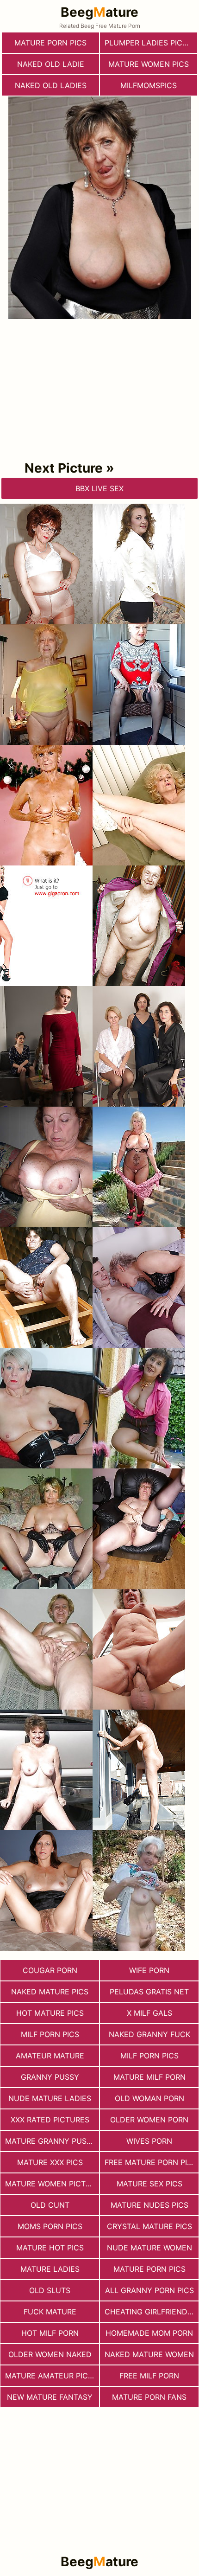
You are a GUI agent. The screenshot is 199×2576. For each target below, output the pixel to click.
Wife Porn (149, 1970)
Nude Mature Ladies (50, 2098)
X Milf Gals (149, 2013)
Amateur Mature (50, 2056)
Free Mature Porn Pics (151, 2162)
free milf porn (149, 2376)
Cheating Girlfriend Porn (152, 2312)
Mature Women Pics (149, 64)
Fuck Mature (50, 2312)
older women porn (149, 2120)
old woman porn (149, 2098)
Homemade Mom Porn (149, 2333)
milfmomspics (149, 85)
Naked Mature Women (149, 2354)
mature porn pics (50, 43)
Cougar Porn (50, 1970)
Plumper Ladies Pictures (151, 43)
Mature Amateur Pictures (52, 2376)
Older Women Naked (50, 2354)
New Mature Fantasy (50, 2397)
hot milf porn (50, 2333)
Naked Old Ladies (51, 85)
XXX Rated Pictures (50, 2120)
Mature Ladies (50, 2269)
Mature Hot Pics (50, 2248)
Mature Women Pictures (52, 2184)
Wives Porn (149, 2141)
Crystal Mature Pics (149, 2226)
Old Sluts (50, 2290)
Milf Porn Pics (50, 2034)
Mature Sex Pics (149, 2184)
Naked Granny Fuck (149, 2034)
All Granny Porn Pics (149, 2290)
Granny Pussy (50, 2077)
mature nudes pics (149, 2205)
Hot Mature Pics (50, 2013)
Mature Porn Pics (149, 2269)
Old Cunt (50, 2205)
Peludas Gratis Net (149, 1992)
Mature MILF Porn (149, 2077)
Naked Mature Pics (50, 1992)
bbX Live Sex (99, 488)
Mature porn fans (149, 2397)
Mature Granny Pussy (51, 2141)
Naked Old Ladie (51, 64)
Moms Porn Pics (50, 2226)
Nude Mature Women (149, 2248)
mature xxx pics (50, 2162)
